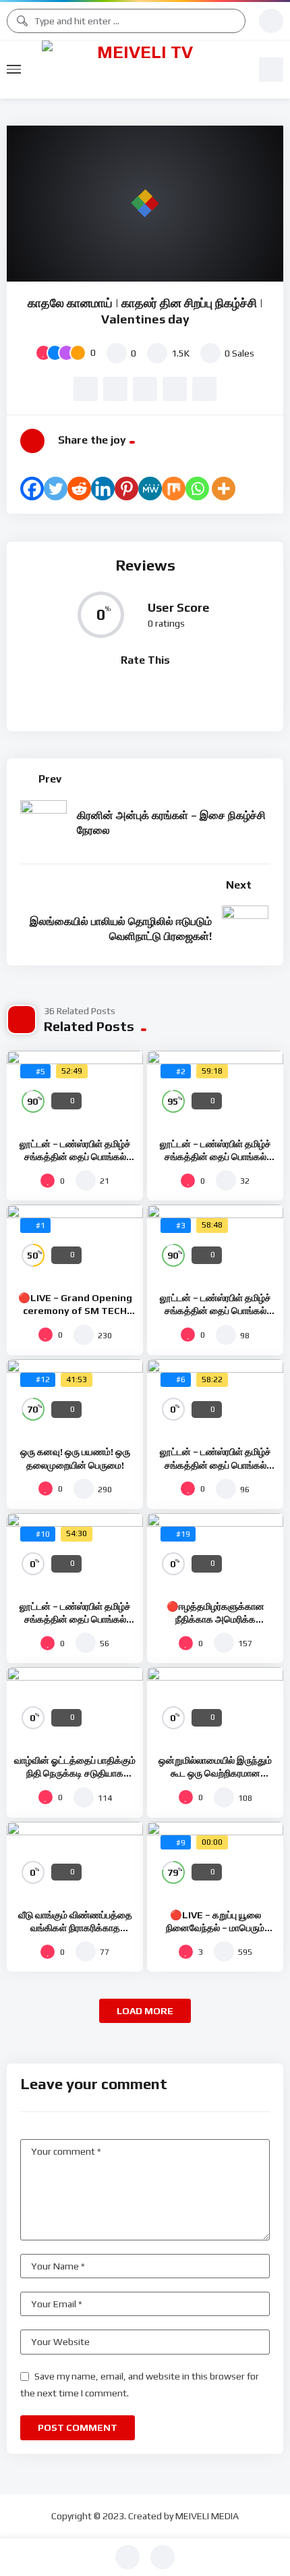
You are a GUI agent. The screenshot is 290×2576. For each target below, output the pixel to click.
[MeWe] (150, 489)
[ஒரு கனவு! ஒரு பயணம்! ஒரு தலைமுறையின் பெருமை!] (75, 1398)
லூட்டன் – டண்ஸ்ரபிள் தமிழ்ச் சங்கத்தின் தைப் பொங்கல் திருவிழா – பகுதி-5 (75, 1157)
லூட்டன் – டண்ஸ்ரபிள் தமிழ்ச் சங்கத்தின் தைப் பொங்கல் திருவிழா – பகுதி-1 (75, 1619)
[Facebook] (32, 489)
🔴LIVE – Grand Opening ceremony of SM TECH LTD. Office (75, 1311)
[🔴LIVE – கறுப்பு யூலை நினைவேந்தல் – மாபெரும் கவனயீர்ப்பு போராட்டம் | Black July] (215, 1860)
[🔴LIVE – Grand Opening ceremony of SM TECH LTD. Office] (75, 1243)
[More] (224, 489)
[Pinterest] (126, 489)
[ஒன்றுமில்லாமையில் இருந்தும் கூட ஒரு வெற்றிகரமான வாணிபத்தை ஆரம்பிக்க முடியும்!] (215, 1706)
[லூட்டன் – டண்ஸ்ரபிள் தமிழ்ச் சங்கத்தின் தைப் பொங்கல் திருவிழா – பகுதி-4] (215, 1089)
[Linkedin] (103, 489)
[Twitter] (56, 489)
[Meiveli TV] (140, 70)
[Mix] (174, 489)
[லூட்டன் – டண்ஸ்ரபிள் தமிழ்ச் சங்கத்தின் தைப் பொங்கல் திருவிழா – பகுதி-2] (215, 1398)
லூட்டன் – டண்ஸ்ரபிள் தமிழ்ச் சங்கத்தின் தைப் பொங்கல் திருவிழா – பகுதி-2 (215, 1465)
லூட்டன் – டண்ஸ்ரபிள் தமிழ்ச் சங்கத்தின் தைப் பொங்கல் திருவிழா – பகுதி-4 (215, 1157)
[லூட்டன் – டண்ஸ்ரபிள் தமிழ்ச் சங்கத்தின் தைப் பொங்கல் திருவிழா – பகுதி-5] (75, 1089)
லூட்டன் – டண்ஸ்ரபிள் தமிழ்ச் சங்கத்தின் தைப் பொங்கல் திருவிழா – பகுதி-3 (215, 1311)
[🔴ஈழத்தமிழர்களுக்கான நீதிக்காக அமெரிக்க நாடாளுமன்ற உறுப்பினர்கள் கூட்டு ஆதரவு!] (215, 1552)
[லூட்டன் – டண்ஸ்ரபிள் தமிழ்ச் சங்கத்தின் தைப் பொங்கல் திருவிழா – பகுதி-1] (75, 1552)
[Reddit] (79, 489)
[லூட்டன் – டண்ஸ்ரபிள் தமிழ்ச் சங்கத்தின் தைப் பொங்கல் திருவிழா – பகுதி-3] (215, 1243)
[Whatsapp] (197, 489)
